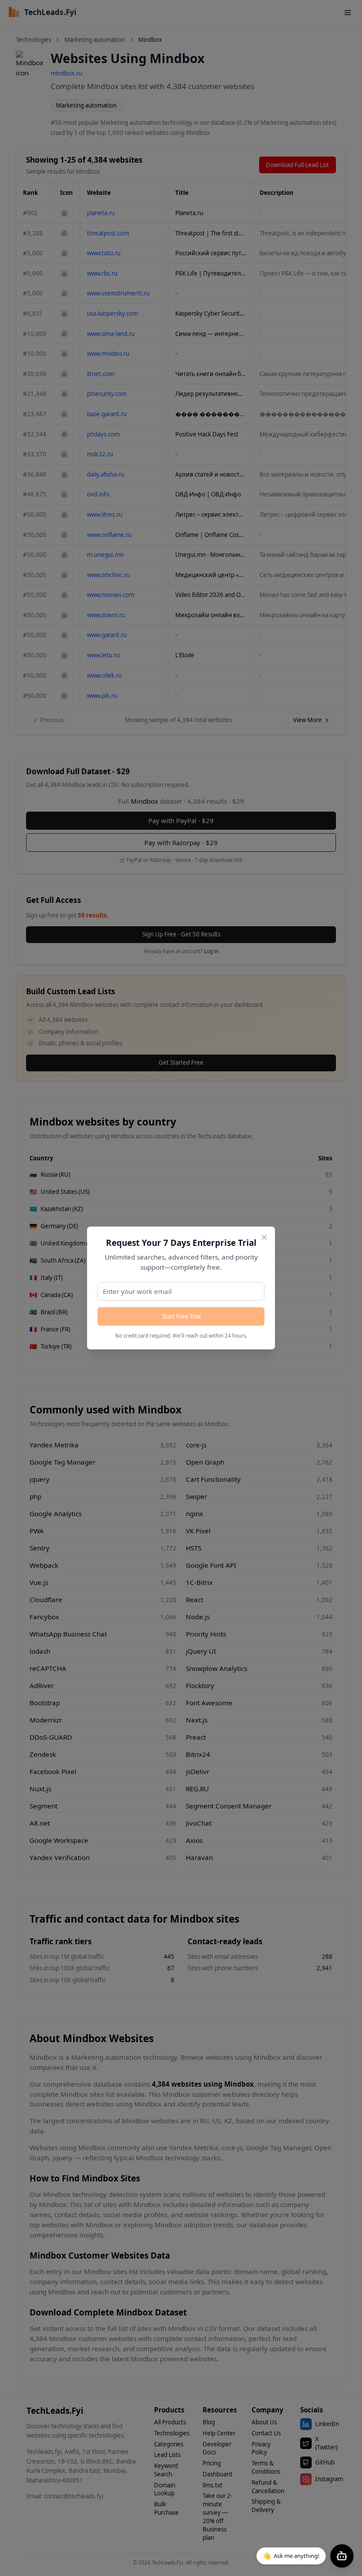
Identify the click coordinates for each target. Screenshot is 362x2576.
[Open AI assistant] (342, 2556)
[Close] (264, 1237)
